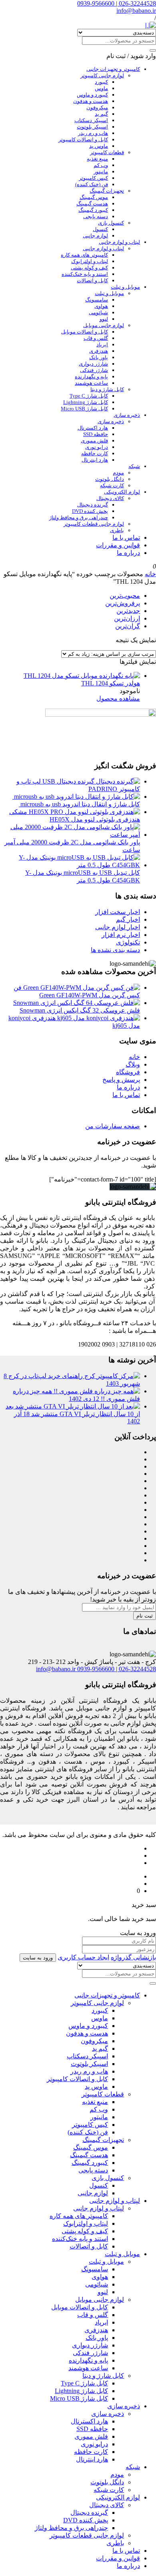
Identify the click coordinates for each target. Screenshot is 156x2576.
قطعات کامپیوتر (107, 152)
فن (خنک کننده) (92, 184)
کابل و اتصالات (92, 280)
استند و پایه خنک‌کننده (85, 274)
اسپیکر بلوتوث (92, 127)
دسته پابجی (96, 216)
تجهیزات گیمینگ (107, 191)
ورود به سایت (38, 1958)
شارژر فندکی (94, 370)
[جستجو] (153, 50)
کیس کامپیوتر (93, 178)
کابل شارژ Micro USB (84, 409)
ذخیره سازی (127, 415)
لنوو (104, 319)
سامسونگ (97, 300)
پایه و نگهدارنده (91, 377)
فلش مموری (94, 441)
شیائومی (98, 312)
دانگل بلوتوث (110, 479)
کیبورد (101, 82)
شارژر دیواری (93, 364)
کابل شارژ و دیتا (107, 389)
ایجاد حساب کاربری (83, 1957)
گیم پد (101, 114)
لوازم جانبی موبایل (104, 325)
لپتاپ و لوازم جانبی (119, 242)
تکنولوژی (128, 942)
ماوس (101, 88)
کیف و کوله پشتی (89, 268)
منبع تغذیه (97, 159)
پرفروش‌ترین (123, 603)
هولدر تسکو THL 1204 (111, 683)
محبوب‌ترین (125, 596)
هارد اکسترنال (93, 428)
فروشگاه (128, 1072)
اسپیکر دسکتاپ (91, 120)
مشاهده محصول (118, 698)
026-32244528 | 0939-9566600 (117, 3)
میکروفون (97, 108)
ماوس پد (99, 146)
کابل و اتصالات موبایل (85, 332)
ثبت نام (145, 1616)
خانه (150, 574)
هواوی (101, 306)
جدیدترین (128, 611)
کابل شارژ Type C (89, 396)
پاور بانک (99, 357)
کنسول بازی (111, 223)
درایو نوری (97, 447)
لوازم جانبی (95, 236)
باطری (117, 530)
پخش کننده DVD (90, 511)
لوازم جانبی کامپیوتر (102, 75)
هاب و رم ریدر (93, 133)
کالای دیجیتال (110, 498)
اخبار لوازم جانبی (118, 927)
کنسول (100, 229)
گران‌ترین (128, 626)
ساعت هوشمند (91, 383)
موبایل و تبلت (125, 287)
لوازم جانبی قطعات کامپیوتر (94, 524)
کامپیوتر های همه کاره (84, 255)
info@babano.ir (136, 11)
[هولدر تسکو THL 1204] (82, 676)
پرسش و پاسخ (121, 1080)
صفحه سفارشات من (113, 1126)
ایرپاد (102, 345)
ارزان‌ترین (127, 618)
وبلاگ (133, 1064)
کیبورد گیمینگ (93, 210)
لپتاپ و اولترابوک (90, 261)
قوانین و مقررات (118, 545)
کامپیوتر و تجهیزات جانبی (113, 69)
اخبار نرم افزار (121, 935)
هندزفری (99, 351)
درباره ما (128, 553)
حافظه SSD (96, 434)
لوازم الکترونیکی (122, 492)
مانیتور (101, 172)
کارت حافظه (95, 453)
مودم (118, 473)
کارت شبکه (112, 485)
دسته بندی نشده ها (115, 950)
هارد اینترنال (95, 460)
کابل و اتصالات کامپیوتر (83, 140)
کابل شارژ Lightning (86, 402)
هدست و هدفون (91, 101)
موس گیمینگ (94, 197)
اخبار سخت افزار (118, 912)
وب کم (101, 165)
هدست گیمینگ (92, 204)
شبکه (134, 466)
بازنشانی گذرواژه (133, 1957)
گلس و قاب (96, 338)
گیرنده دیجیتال (93, 505)
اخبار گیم (128, 919)
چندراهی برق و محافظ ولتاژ (79, 517)
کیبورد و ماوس (92, 95)
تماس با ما (126, 538)
